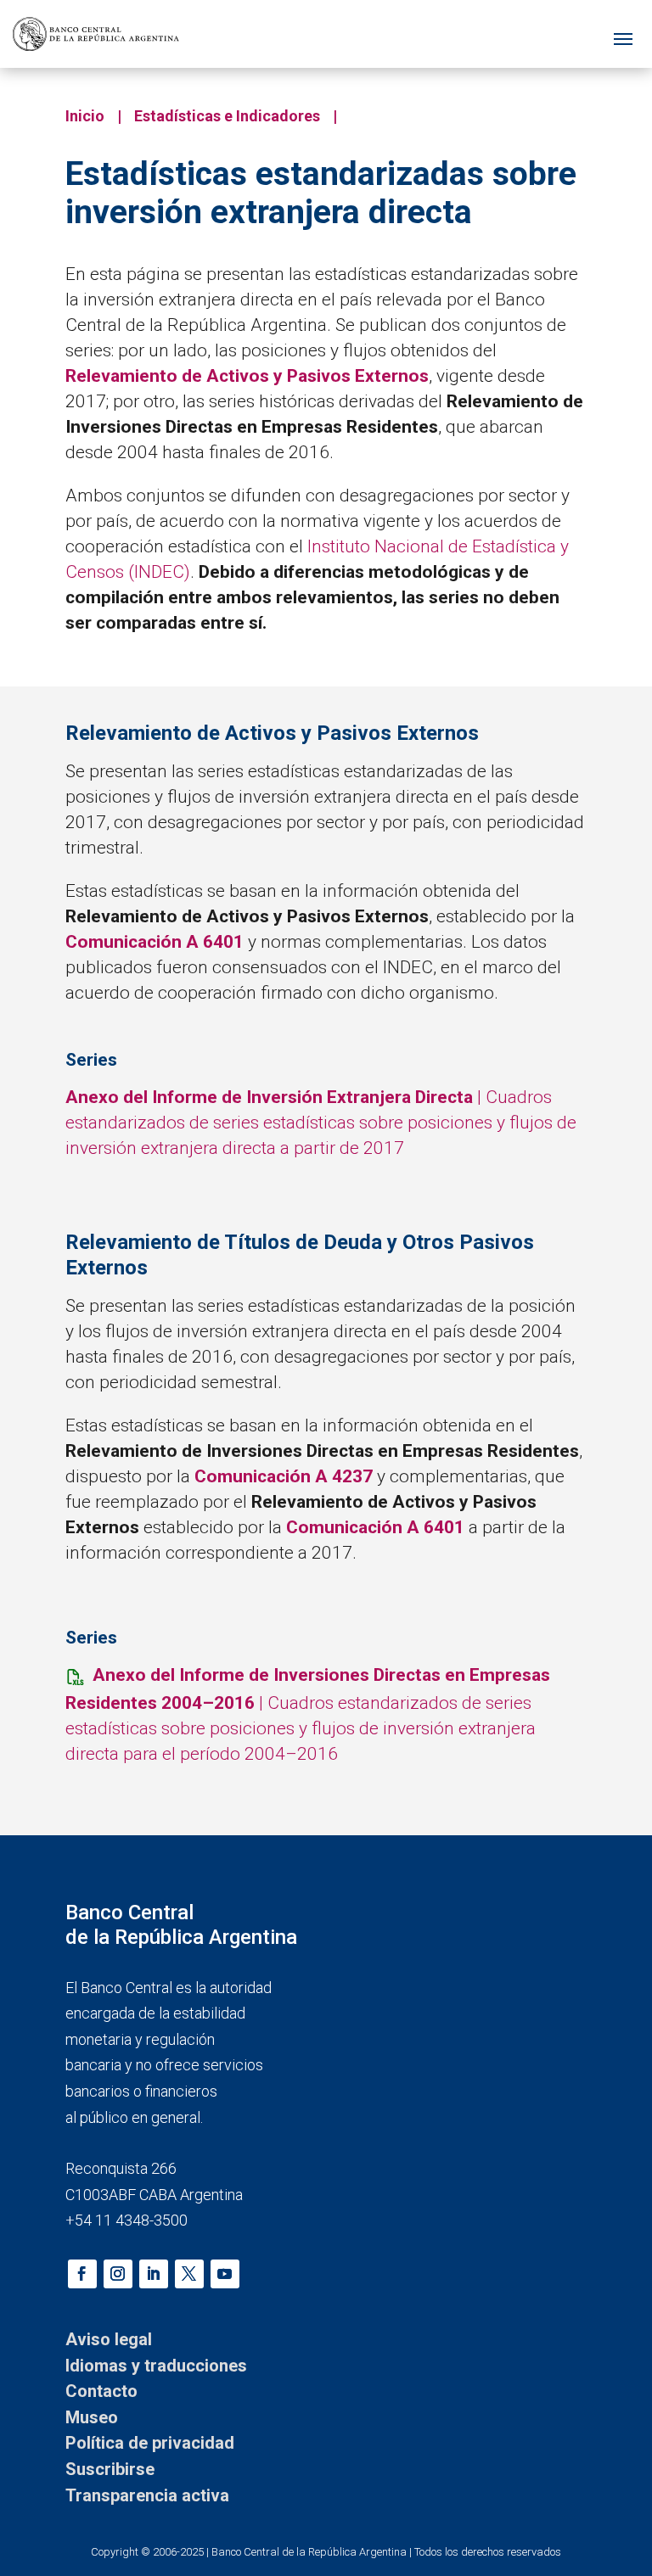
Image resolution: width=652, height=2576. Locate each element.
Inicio (85, 116)
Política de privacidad (150, 2443)
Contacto (101, 2391)
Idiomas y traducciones (156, 2366)
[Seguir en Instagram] (118, 2274)
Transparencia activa (147, 2495)
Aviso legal (109, 2339)
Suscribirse (110, 2469)
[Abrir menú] (623, 34)
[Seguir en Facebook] (82, 2274)
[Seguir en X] (189, 2274)
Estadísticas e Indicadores (227, 116)
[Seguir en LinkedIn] (154, 2274)
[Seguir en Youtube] (225, 2274)
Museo (92, 2417)
